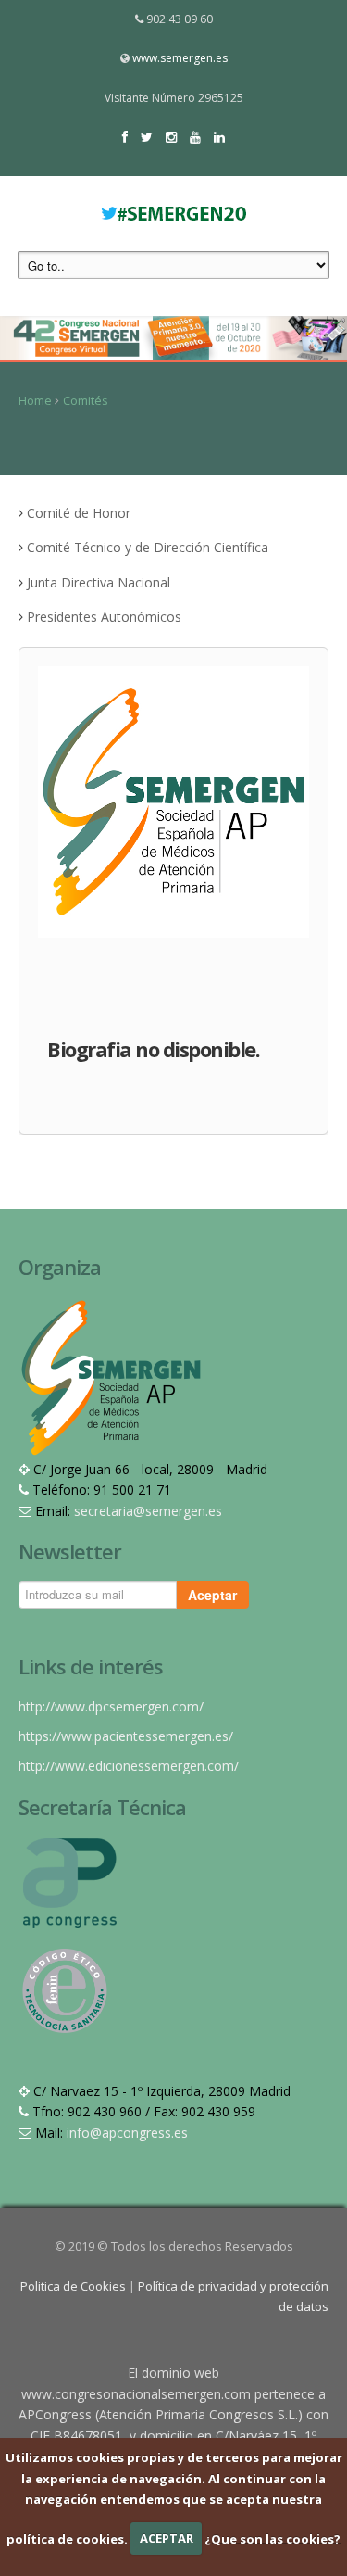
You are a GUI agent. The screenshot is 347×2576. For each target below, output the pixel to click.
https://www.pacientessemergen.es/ (126, 1736)
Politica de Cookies (74, 2286)
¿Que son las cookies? (273, 2538)
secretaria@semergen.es (148, 1511)
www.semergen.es (180, 58)
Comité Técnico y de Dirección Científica (148, 547)
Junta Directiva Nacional (99, 582)
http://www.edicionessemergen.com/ (129, 1766)
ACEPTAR (167, 2538)
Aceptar (212, 1595)
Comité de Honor (79, 513)
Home (35, 400)
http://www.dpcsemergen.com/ (111, 1706)
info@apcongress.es (127, 2133)
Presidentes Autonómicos (104, 617)
